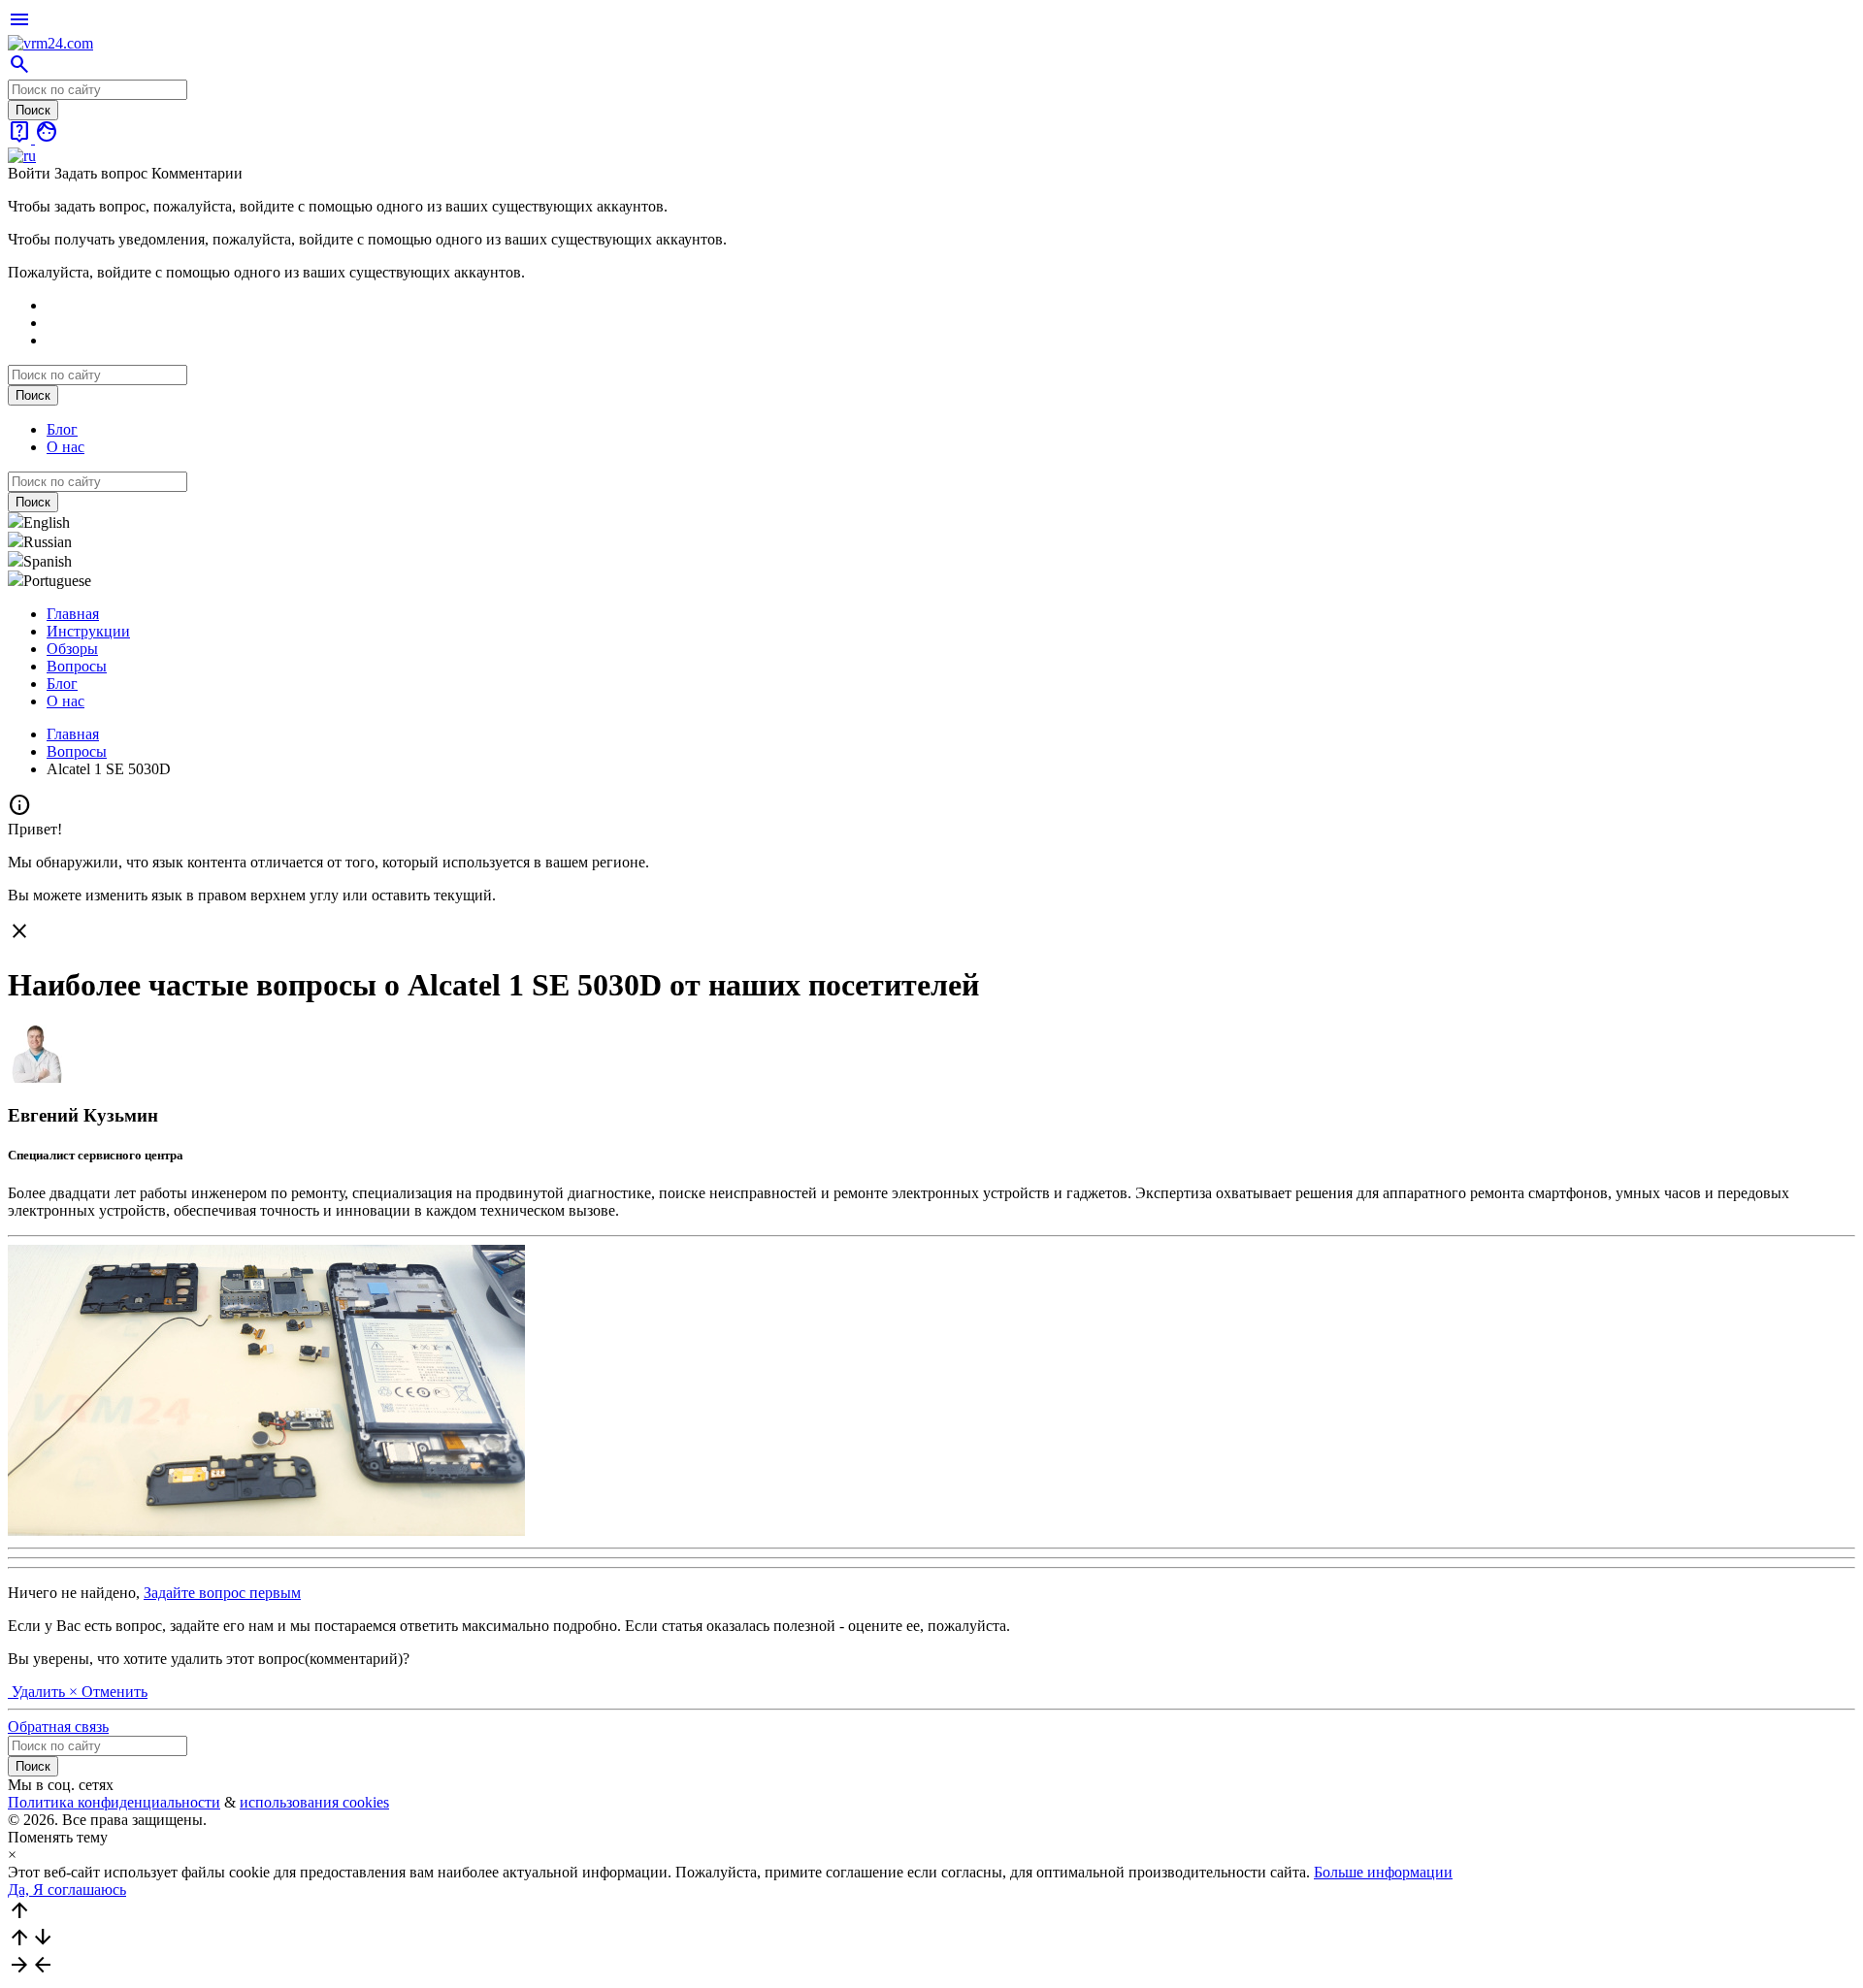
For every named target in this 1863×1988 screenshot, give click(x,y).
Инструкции (88, 631)
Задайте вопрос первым (222, 1593)
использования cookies (314, 1802)
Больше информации (1383, 1872)
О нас (65, 447)
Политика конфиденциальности (114, 1802)
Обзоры (72, 649)
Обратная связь (58, 1727)
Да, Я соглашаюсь (67, 1890)
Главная (73, 614)
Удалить (38, 1692)
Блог (62, 429)
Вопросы (77, 666)
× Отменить (108, 1692)
